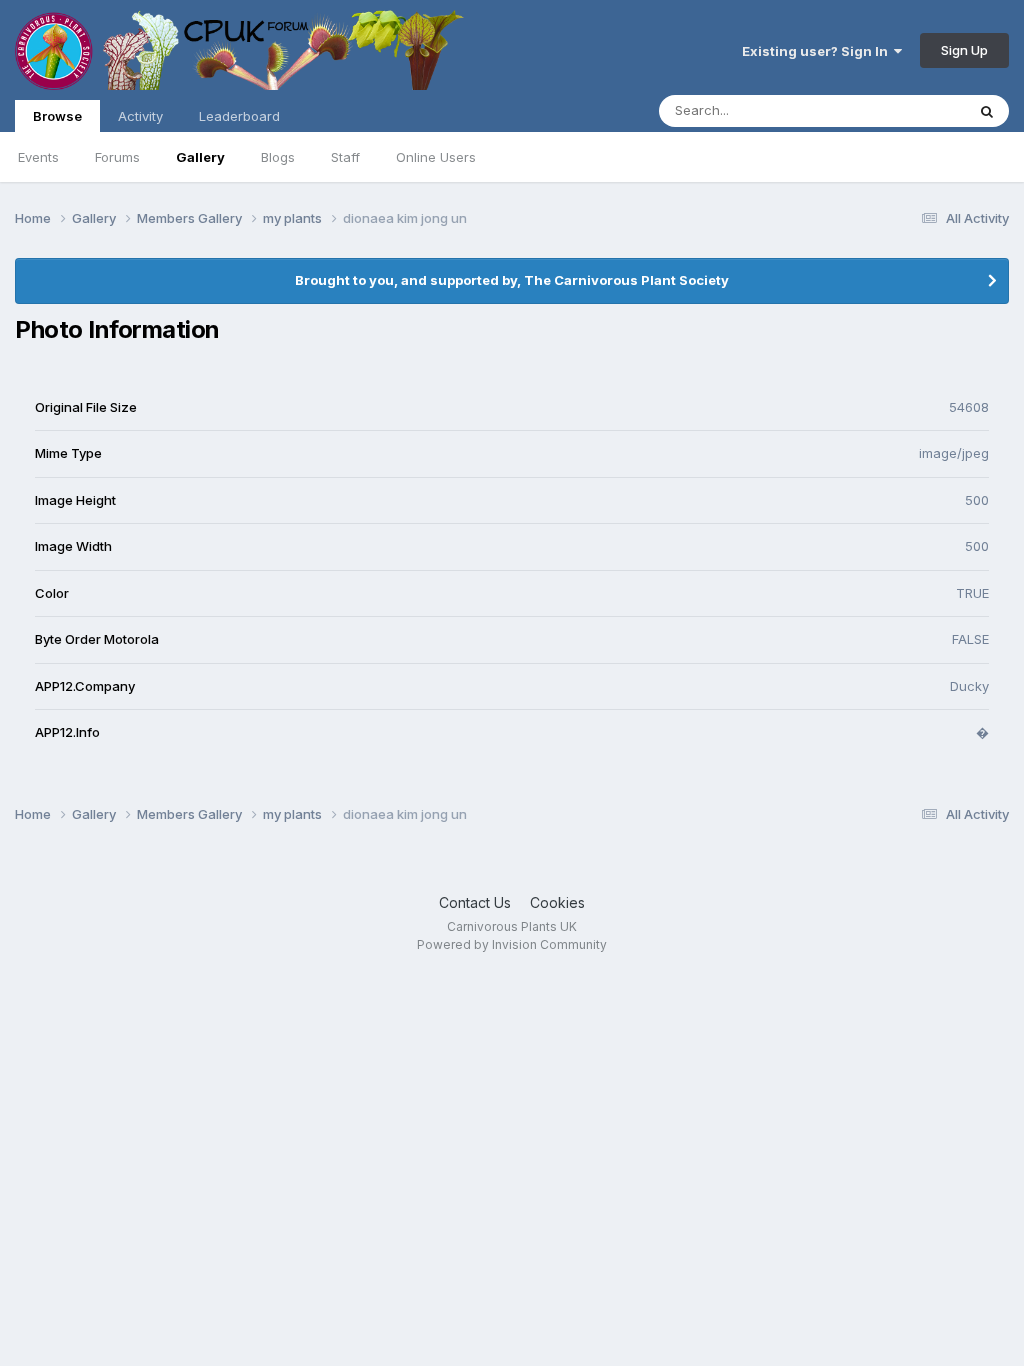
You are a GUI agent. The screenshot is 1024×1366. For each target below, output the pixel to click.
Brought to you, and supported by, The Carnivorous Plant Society (512, 280)
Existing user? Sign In (818, 51)
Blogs (278, 157)
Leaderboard (239, 116)
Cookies (557, 902)
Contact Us (475, 902)
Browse (57, 116)
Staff (345, 157)
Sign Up (964, 50)
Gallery (200, 157)
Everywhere (903, 110)
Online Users (436, 157)
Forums (117, 157)
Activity (140, 116)
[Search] (987, 111)
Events (38, 157)
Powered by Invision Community (512, 944)
